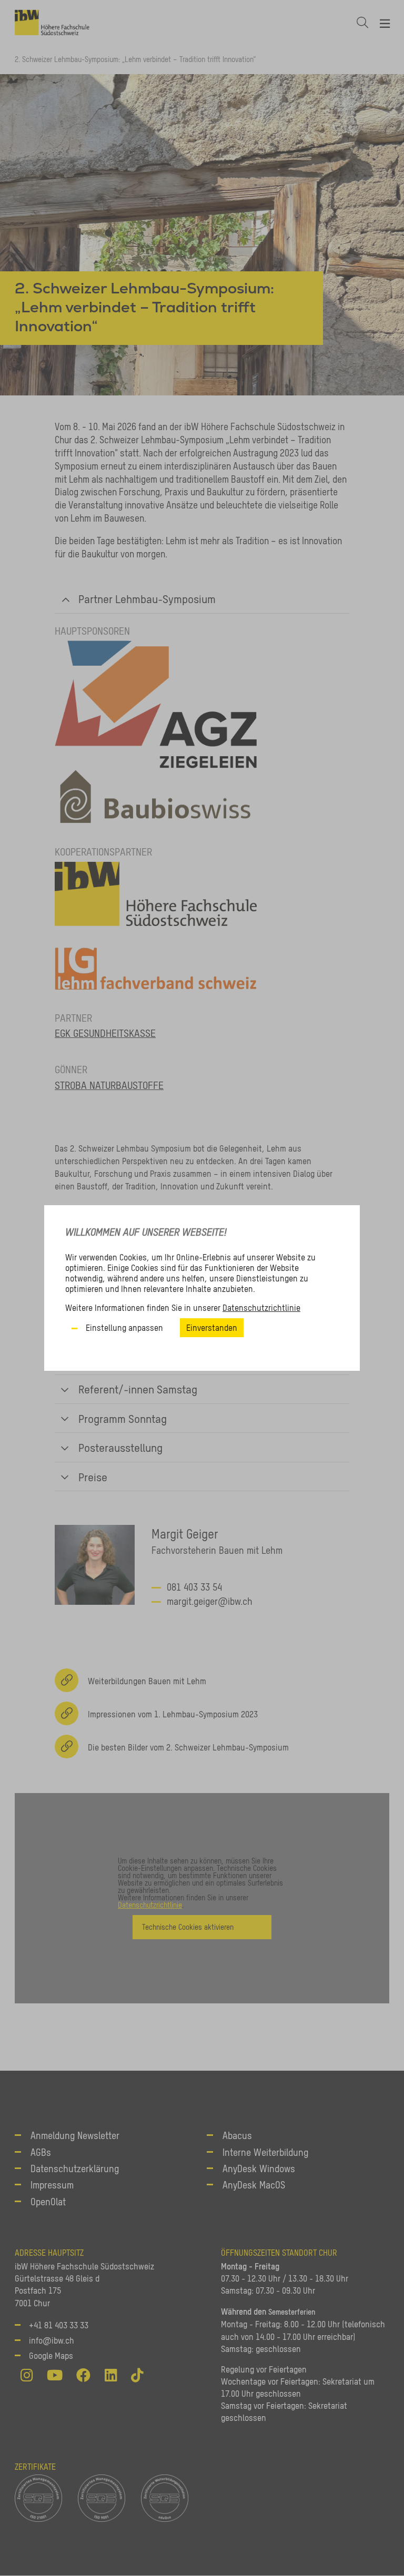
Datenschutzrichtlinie (261, 1308)
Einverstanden (212, 1328)
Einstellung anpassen (124, 1328)
